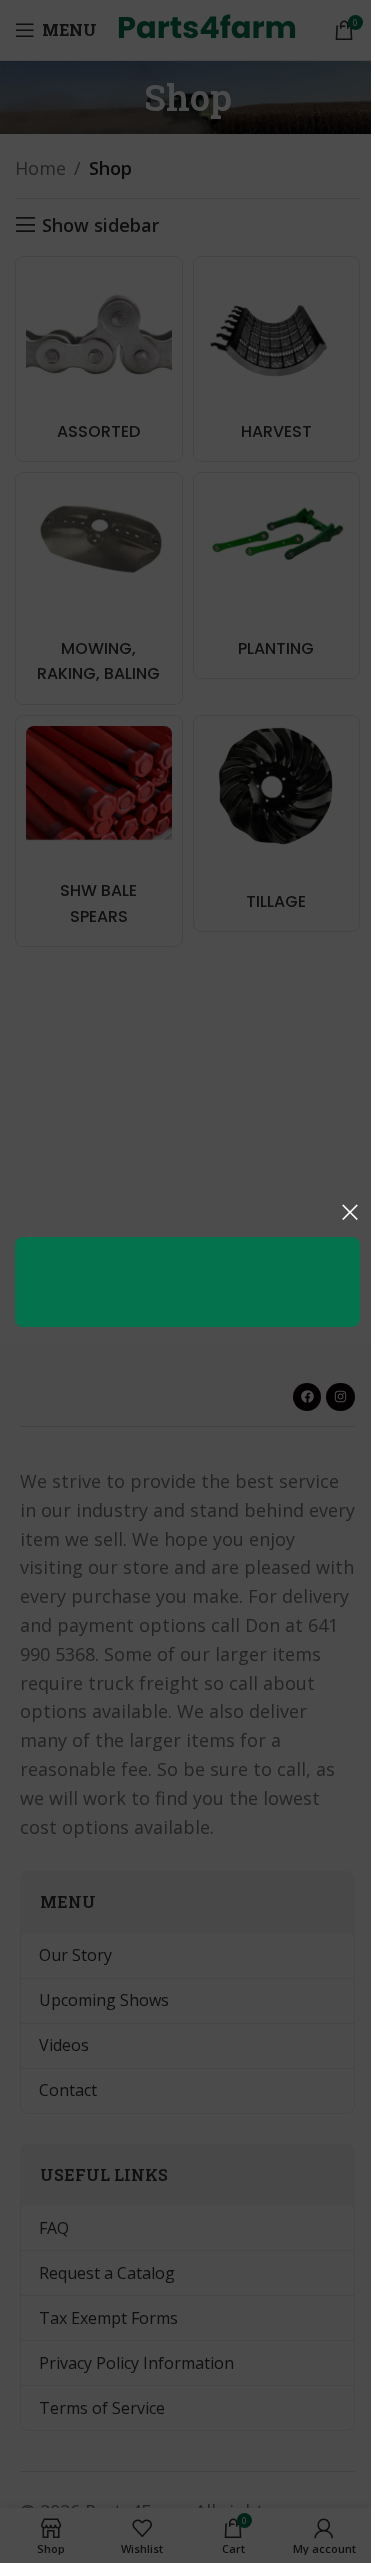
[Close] (350, 1212)
